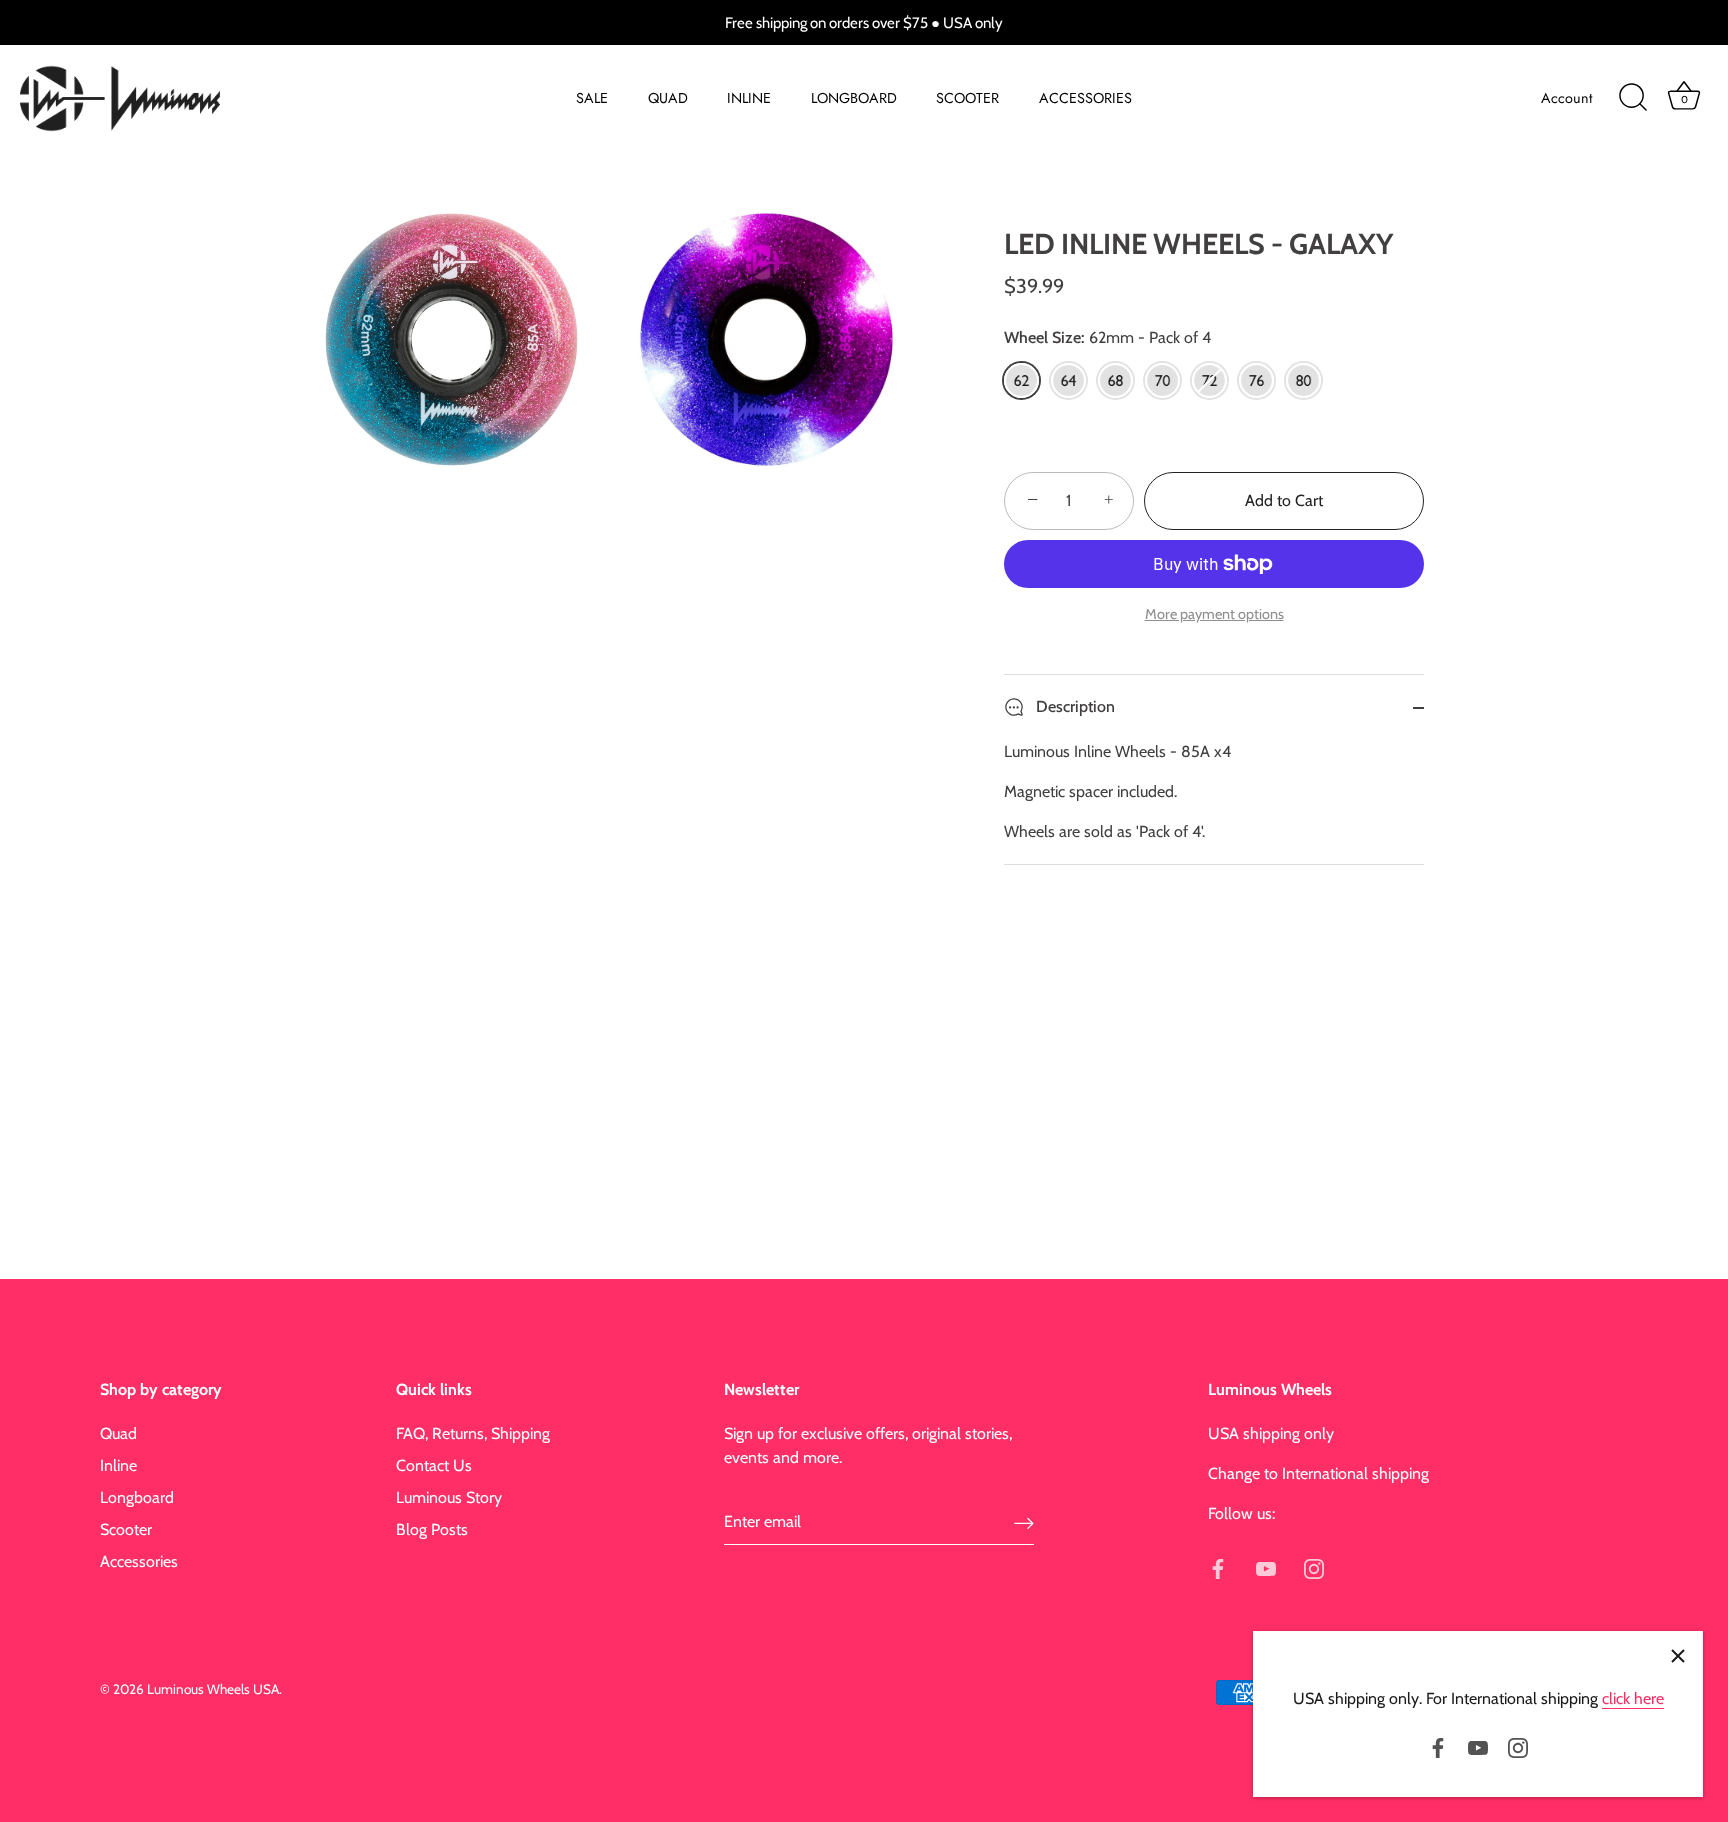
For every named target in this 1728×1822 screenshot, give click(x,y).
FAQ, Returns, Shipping (473, 1433)
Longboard (137, 1497)
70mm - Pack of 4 (1162, 380)
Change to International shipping (1318, 1473)
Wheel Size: (1107, 337)
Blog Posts (432, 1529)
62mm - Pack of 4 (1021, 380)
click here (1633, 1698)
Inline (118, 1465)
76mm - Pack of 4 (1256, 380)
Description (1073, 706)
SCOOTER (967, 98)
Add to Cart (1284, 500)
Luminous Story (449, 1497)
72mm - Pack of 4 (1209, 380)
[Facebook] (1438, 1746)
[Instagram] (1518, 1746)
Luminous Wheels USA (213, 1689)
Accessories (139, 1561)
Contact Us (434, 1465)
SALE (592, 98)
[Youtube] (1478, 1746)
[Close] (1678, 1656)
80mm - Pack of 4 (1303, 380)
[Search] (1633, 98)
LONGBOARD (854, 98)
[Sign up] (1024, 1522)
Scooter (126, 1529)
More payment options (1214, 614)
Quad (118, 1433)
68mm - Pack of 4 (1115, 380)
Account (1566, 98)
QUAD (668, 98)
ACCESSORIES (1085, 98)
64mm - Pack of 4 (1068, 380)
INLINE (749, 98)
